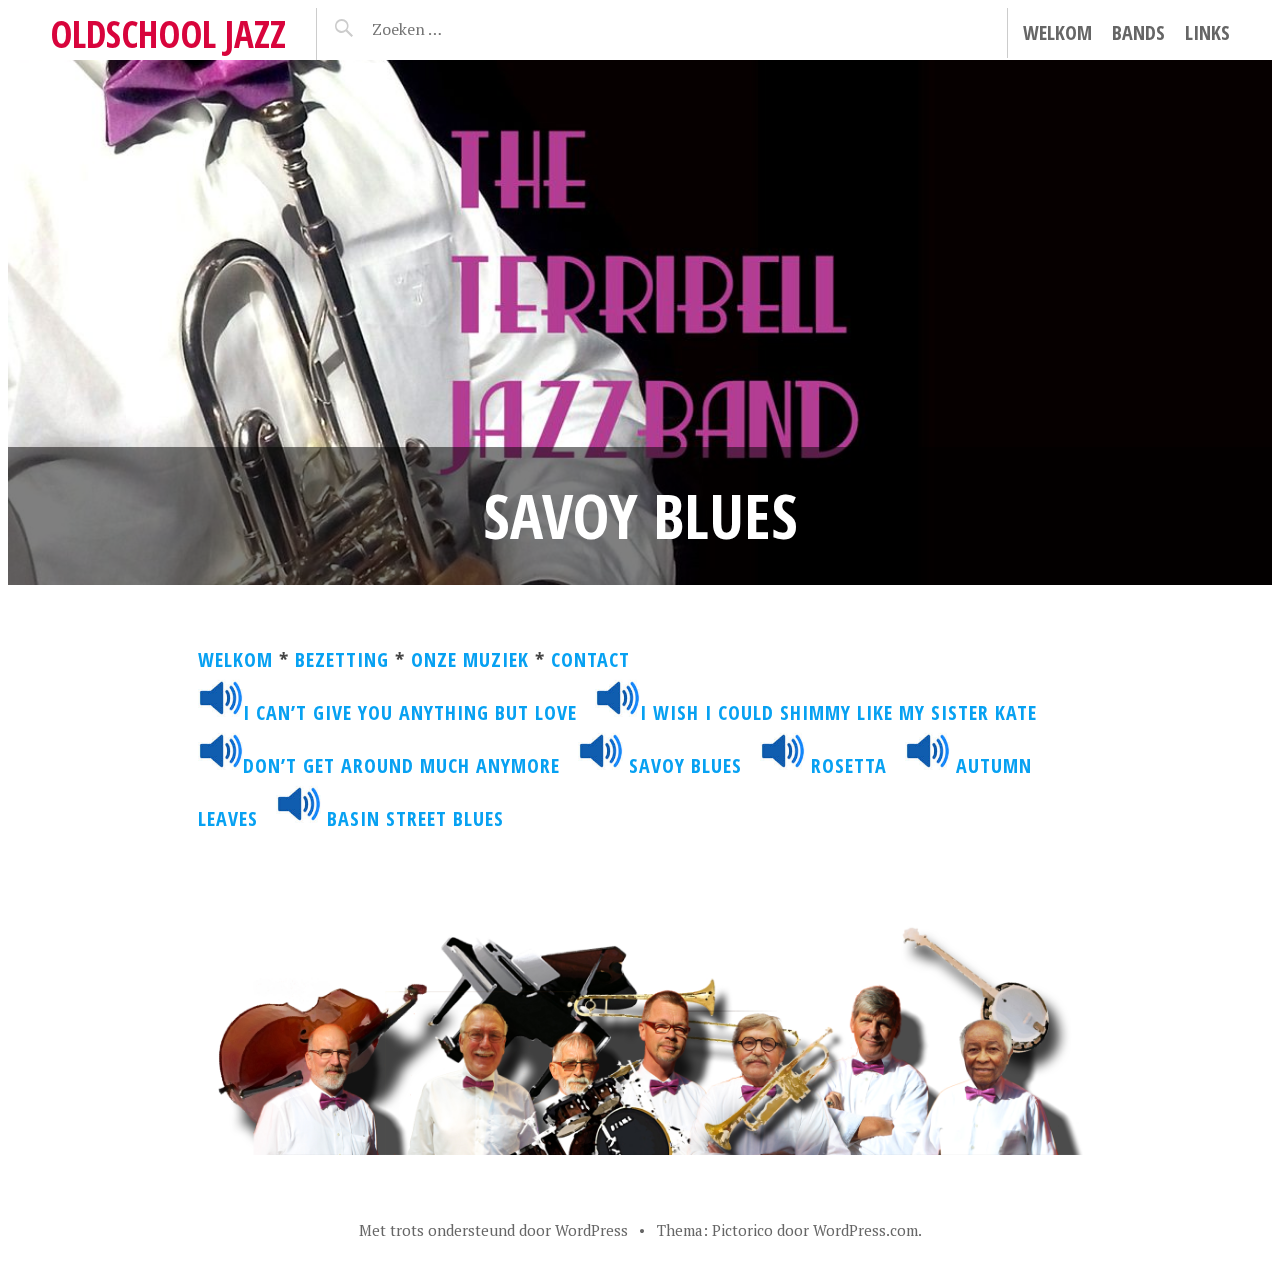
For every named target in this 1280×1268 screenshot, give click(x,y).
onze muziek (470, 659)
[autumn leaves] (927, 765)
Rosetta (849, 765)
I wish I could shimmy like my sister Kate (847, 712)
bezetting (342, 659)
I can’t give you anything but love (410, 712)
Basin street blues (415, 818)
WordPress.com (865, 1230)
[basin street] (298, 818)
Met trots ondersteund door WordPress (493, 1230)
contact (590, 659)
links (1207, 32)
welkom (235, 659)
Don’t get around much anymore (404, 765)
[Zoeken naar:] (454, 29)
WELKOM (1057, 32)
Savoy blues (685, 765)
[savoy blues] (600, 765)
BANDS (1138, 32)
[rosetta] (782, 765)
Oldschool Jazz (168, 33)
